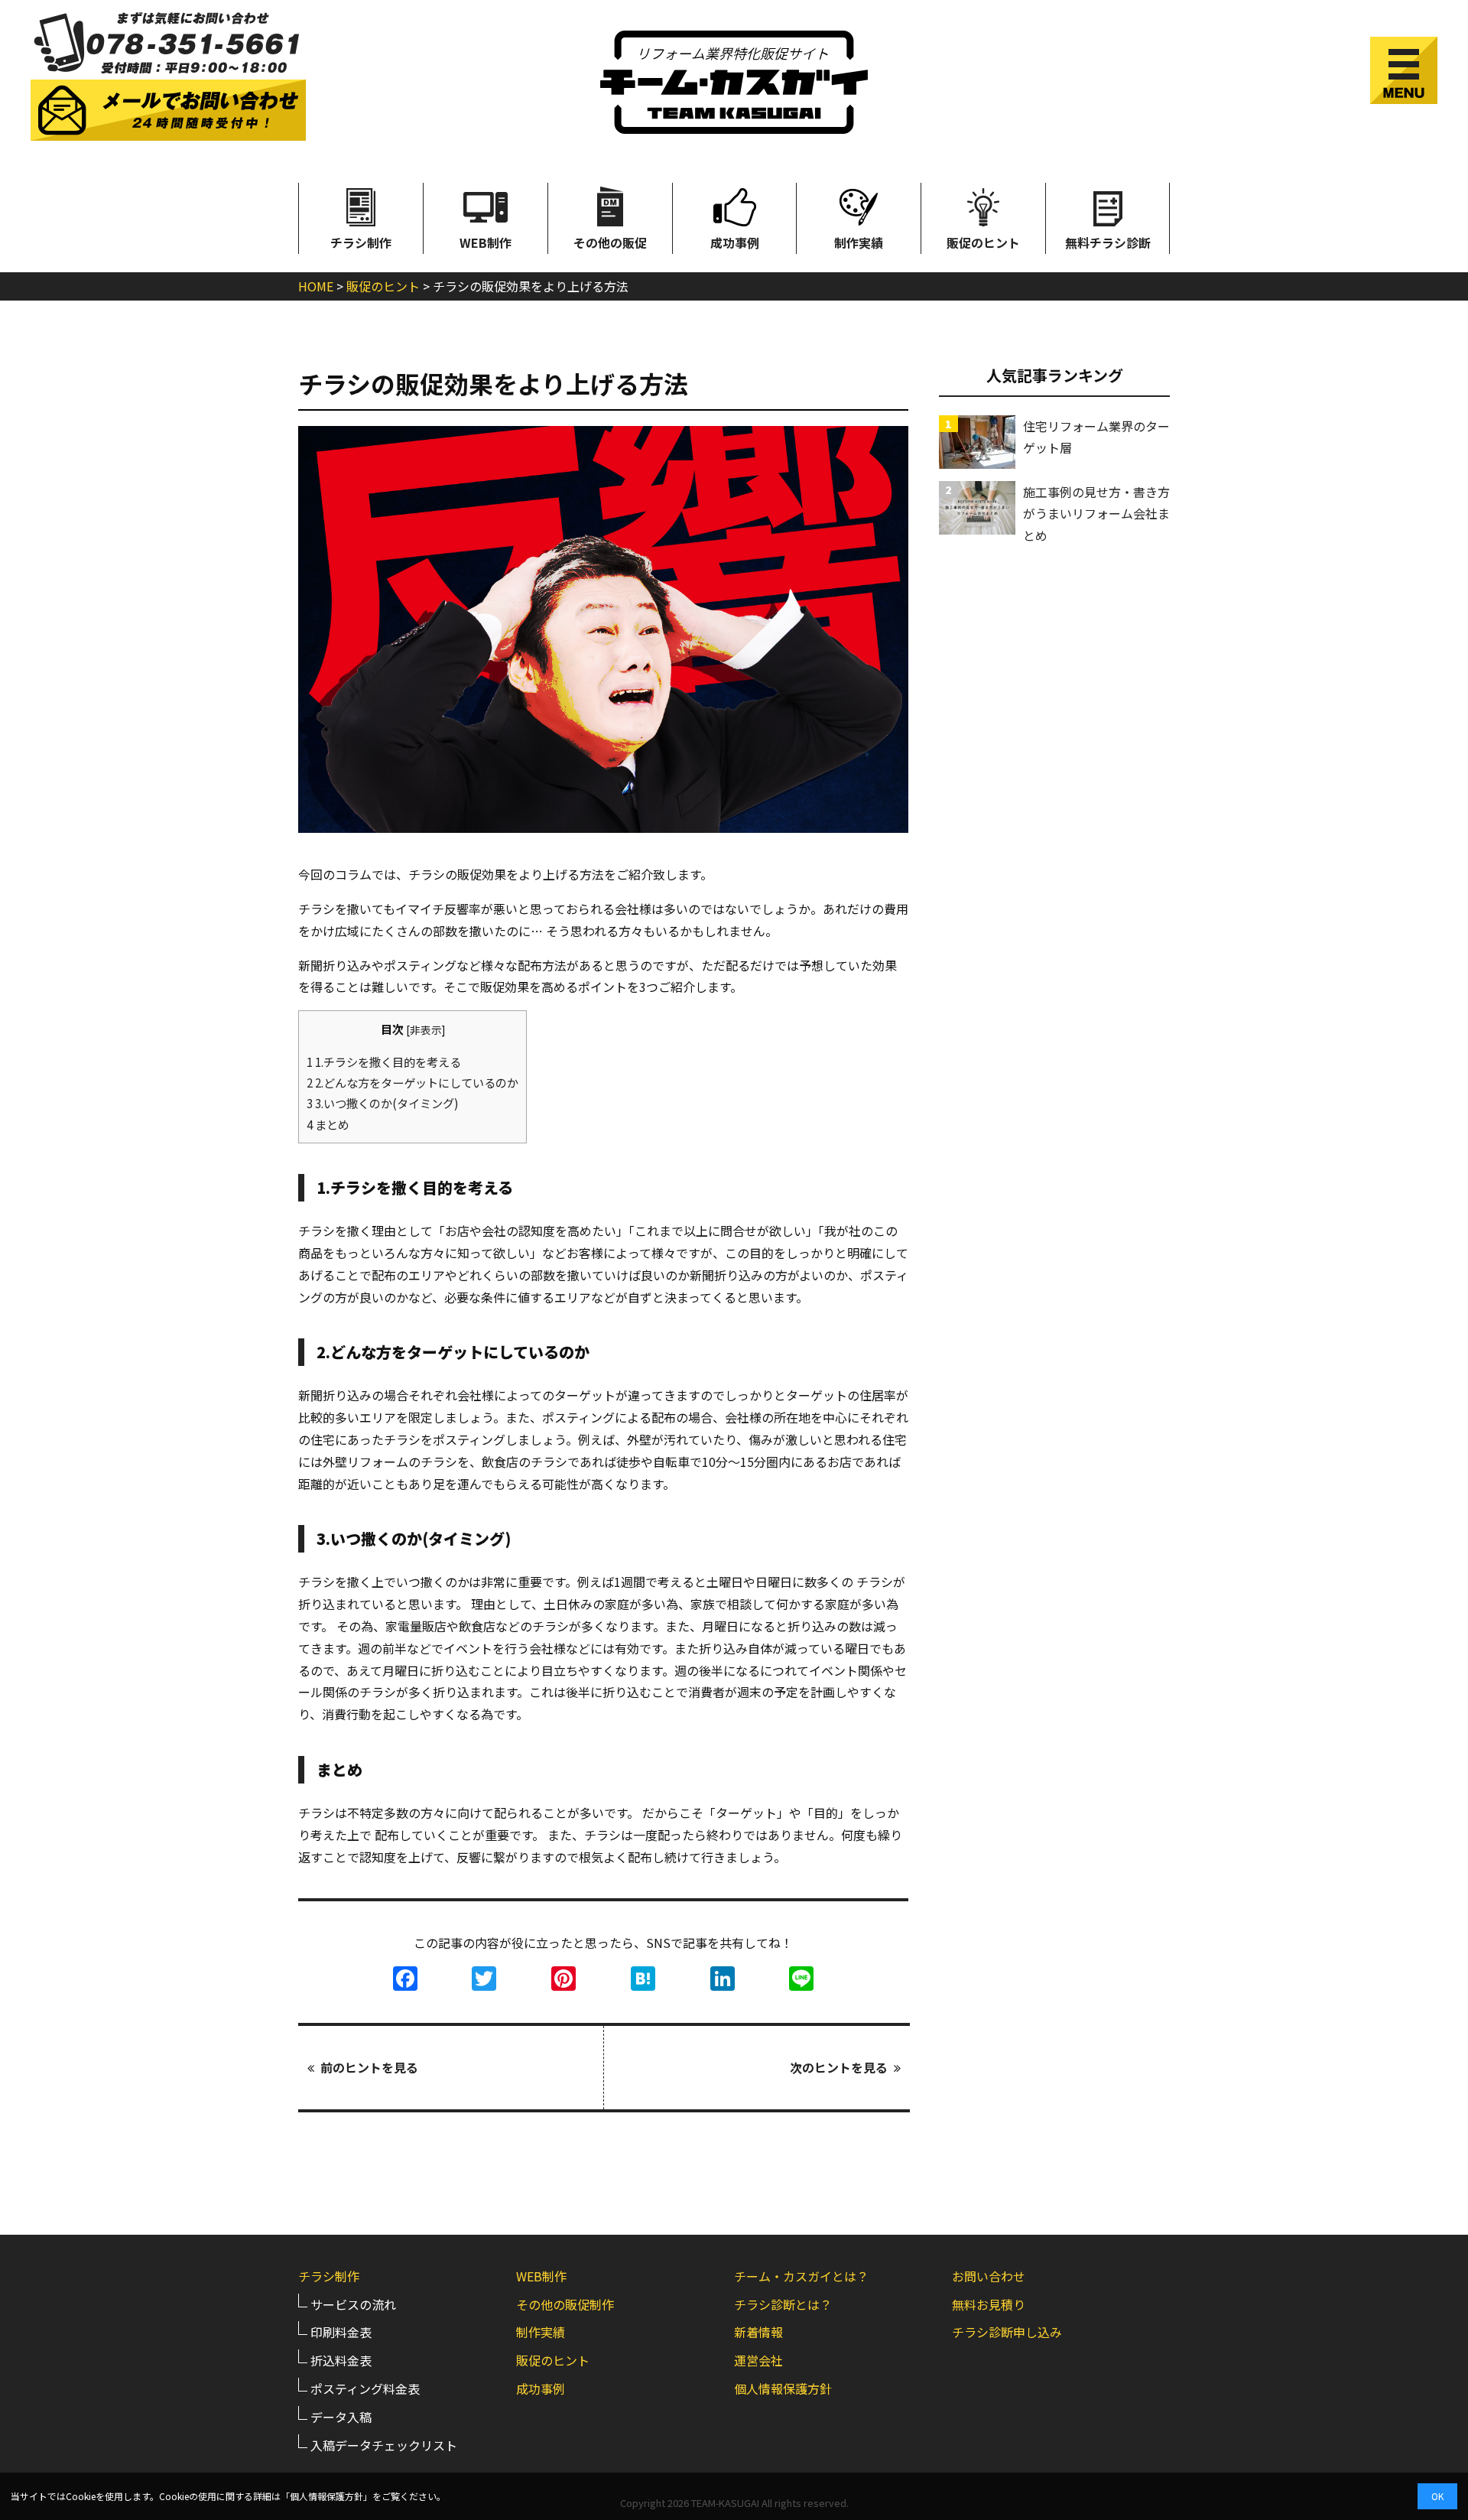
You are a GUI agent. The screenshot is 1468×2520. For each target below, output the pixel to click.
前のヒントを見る (369, 2067)
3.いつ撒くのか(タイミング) (383, 1103)
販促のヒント (983, 242)
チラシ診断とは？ (783, 2304)
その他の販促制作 (565, 2304)
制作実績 (859, 242)
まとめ (328, 1124)
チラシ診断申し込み (1007, 2332)
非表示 (426, 1029)
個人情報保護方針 (783, 2388)
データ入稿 (341, 2417)
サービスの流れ (353, 2304)
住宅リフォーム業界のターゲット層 (1096, 437)
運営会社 (758, 2360)
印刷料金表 (341, 2332)
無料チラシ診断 (1108, 242)
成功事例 (735, 242)
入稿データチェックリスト (384, 2445)
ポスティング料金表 (365, 2388)
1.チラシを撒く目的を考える (384, 1062)
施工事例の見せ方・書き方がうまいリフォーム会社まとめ (1096, 514)
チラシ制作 (361, 242)
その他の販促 (610, 242)
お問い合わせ (989, 2276)
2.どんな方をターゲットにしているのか (412, 1082)
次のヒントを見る (839, 2067)
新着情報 (758, 2332)
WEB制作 (486, 242)
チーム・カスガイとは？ (801, 2276)
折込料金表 (341, 2360)
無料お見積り (989, 2304)
